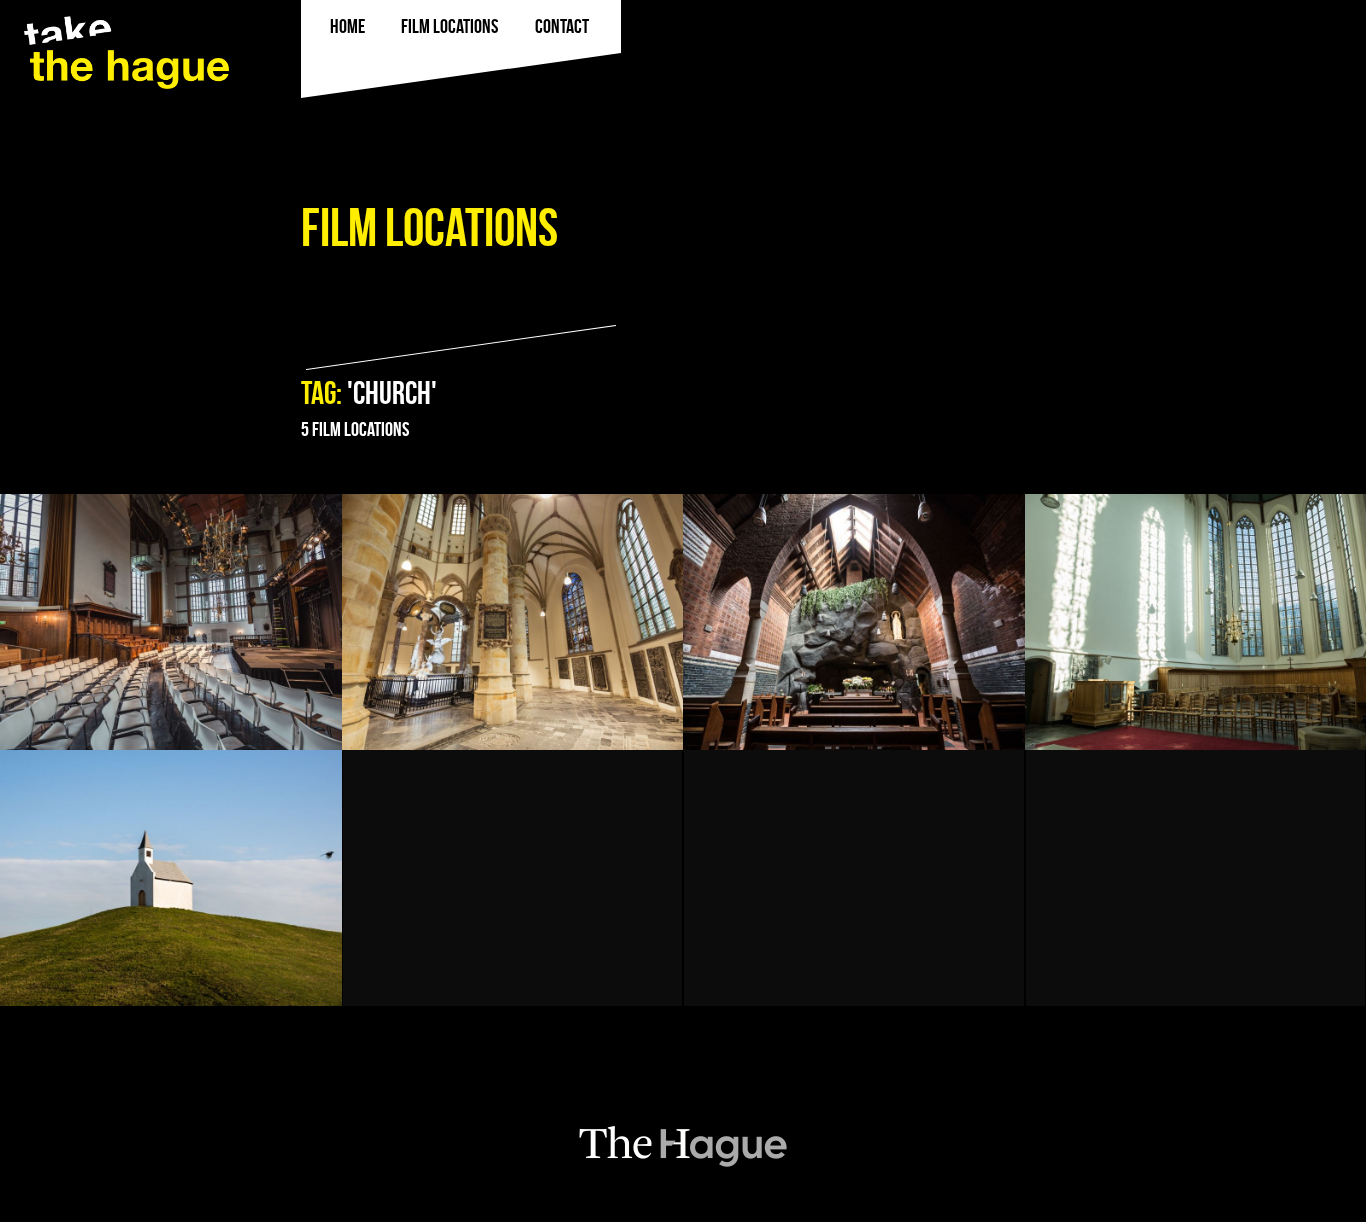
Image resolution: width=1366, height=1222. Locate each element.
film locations (449, 26)
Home (347, 26)
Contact (562, 26)
